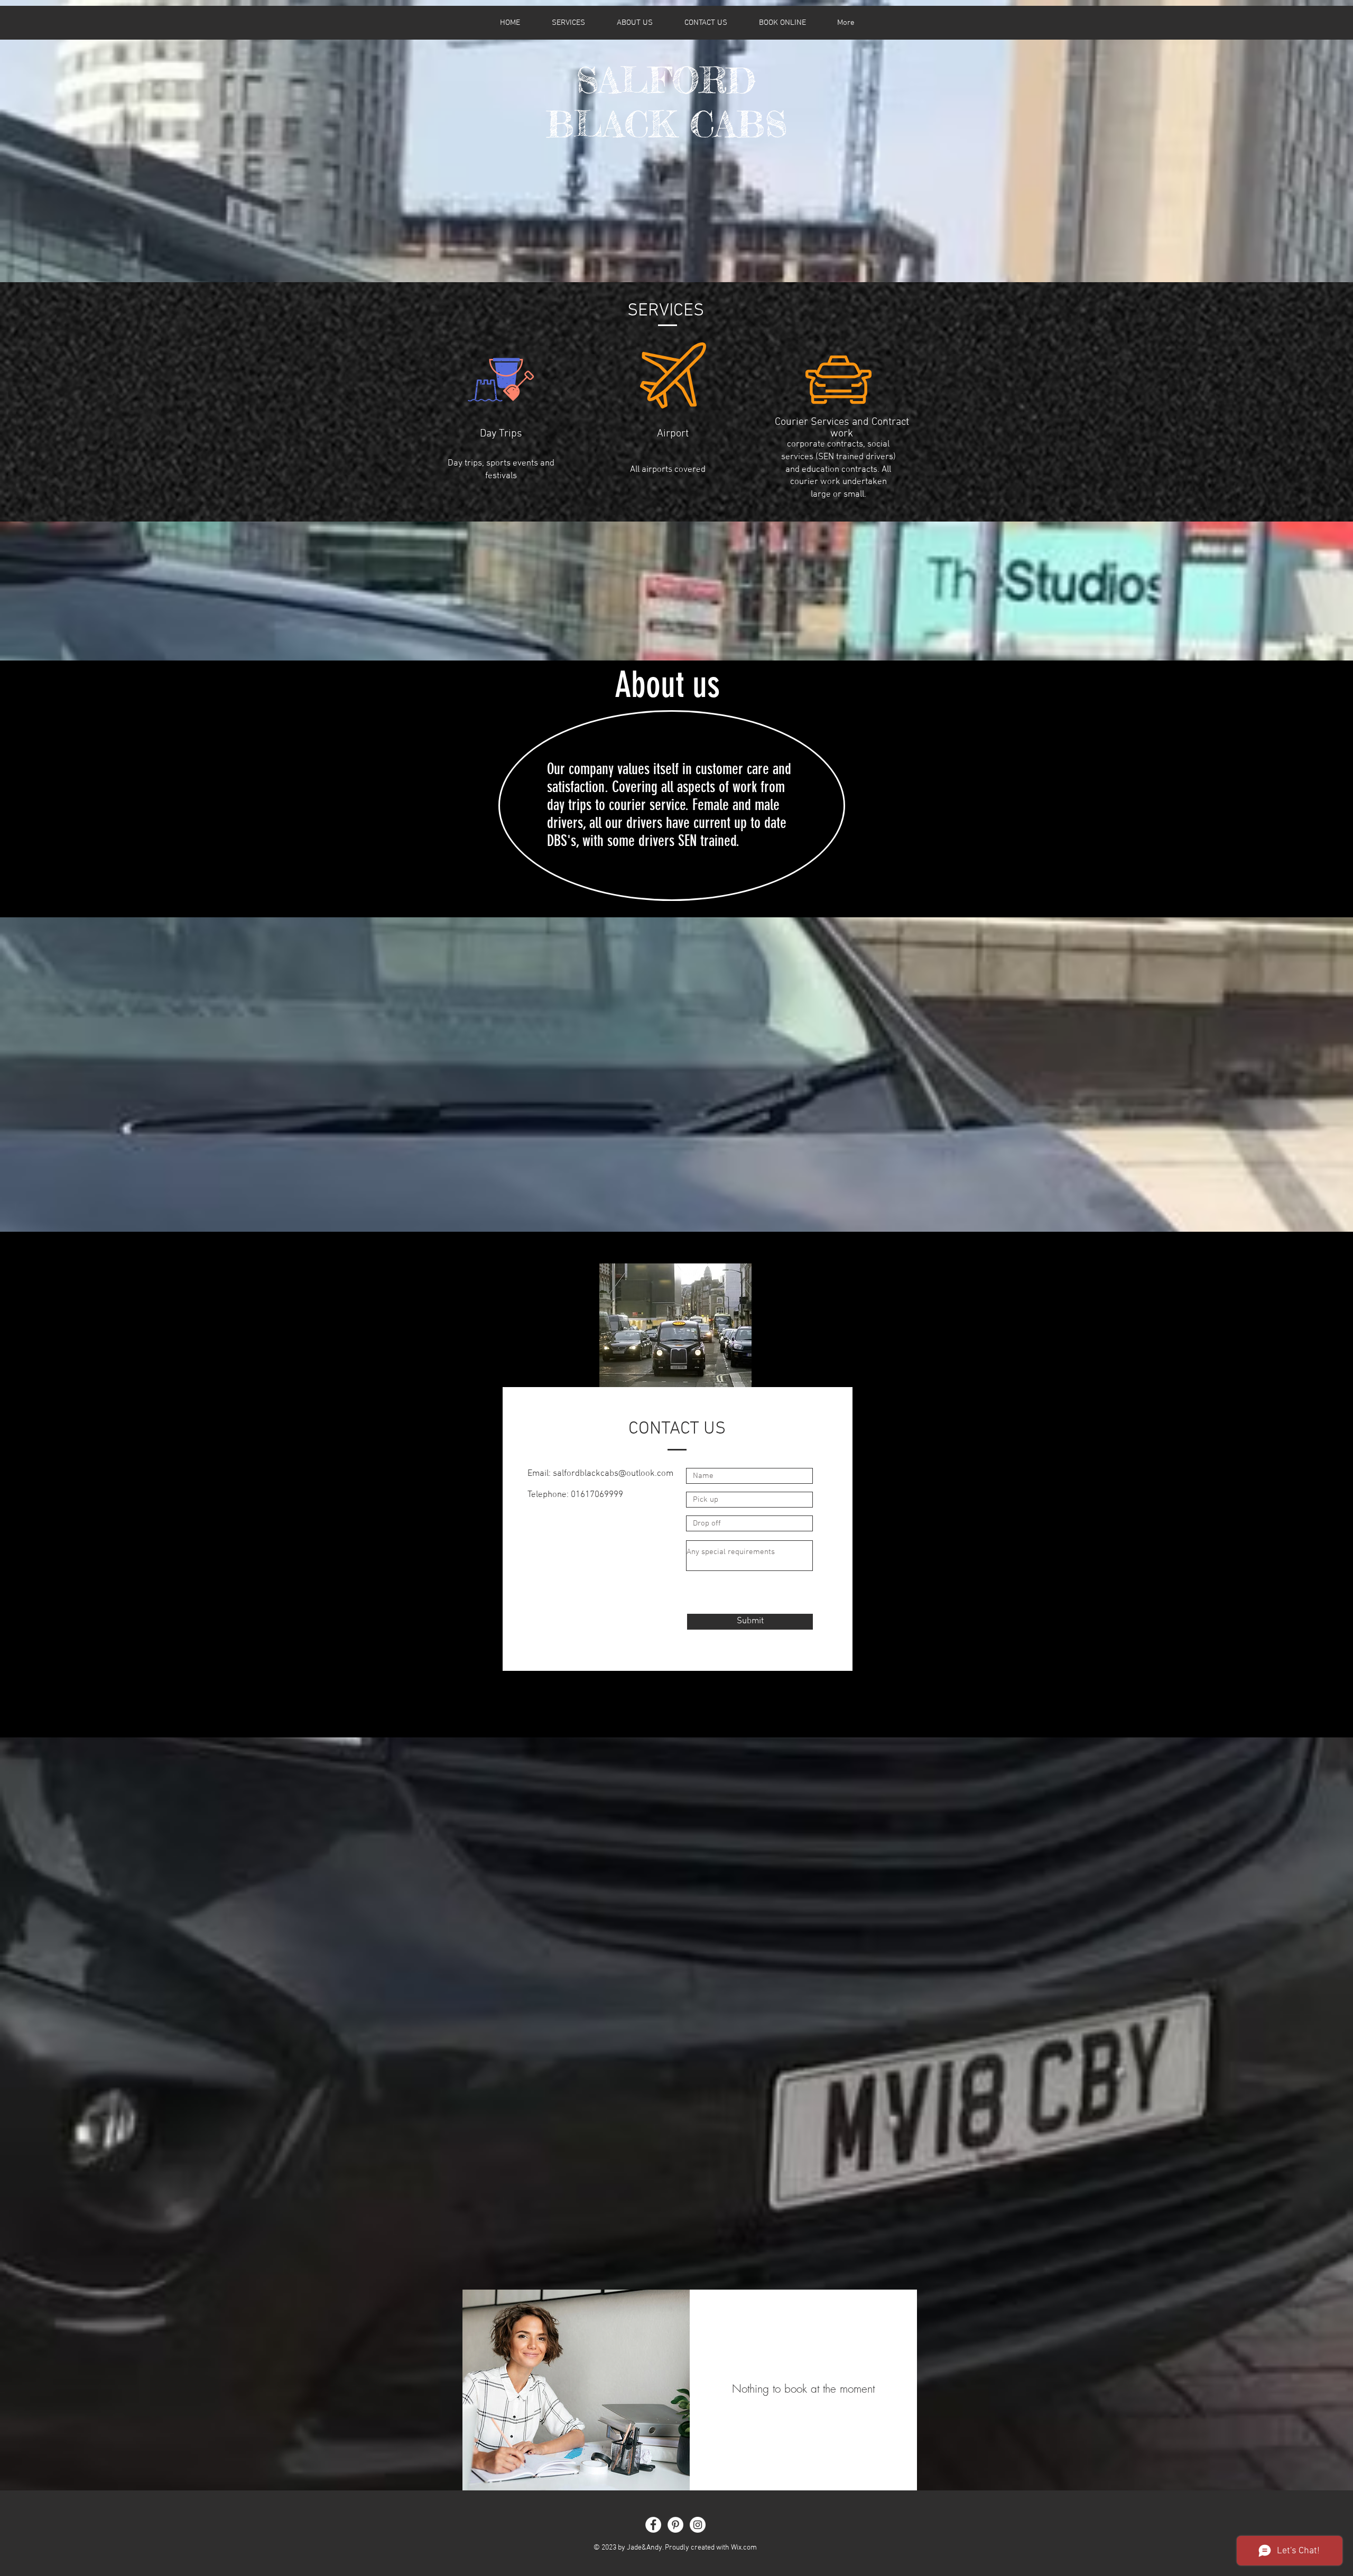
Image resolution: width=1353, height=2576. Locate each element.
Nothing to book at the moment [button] (803, 2389)
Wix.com (744, 2548)
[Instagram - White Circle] (698, 2525)
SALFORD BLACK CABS (666, 102)
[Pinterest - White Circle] (675, 2525)
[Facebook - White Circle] (653, 2525)
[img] (576, 2390)
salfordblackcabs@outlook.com (613, 1474)
